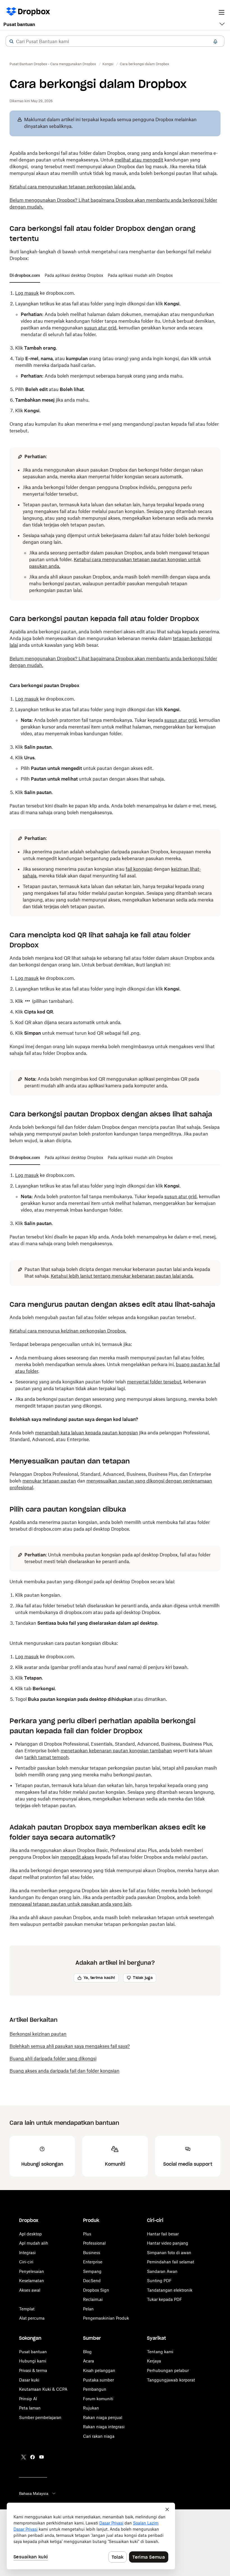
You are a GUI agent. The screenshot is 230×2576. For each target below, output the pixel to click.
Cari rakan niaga (99, 2436)
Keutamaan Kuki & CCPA (43, 2389)
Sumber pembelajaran (40, 2417)
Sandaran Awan (162, 2271)
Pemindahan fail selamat (171, 2262)
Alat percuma (32, 2318)
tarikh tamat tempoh (47, 1757)
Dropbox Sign (96, 2290)
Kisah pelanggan (99, 2370)
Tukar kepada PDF (165, 2299)
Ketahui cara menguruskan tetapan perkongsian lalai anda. (73, 187)
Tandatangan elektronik (170, 2290)
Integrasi (27, 2253)
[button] (12, 41)
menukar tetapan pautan (49, 1481)
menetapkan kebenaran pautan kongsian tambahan (116, 1751)
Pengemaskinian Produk (106, 2318)
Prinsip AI (28, 2399)
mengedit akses (77, 1857)
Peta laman (30, 2408)
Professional (94, 2243)
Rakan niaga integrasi (104, 2427)
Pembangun (95, 2389)
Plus (87, 2234)
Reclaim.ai (93, 2299)
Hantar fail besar (163, 2234)
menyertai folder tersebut (154, 1382)
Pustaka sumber (98, 2380)
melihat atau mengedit (139, 160)
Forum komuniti (98, 2399)
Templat (27, 2309)
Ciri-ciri (26, 2262)
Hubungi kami (33, 2361)
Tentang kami (160, 2352)
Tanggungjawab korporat (171, 2380)
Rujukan (91, 2408)
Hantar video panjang (168, 2243)
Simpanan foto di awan (169, 2253)
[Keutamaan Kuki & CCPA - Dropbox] (91, 2536)
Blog (87, 2352)
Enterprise (93, 2262)
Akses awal (30, 2290)
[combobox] (115, 41)
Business (92, 2253)
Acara (88, 2361)
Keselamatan (32, 2281)
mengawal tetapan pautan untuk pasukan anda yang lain (70, 1904)
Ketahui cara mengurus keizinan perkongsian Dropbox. (68, 1331)
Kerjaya (154, 2361)
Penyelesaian (32, 2271)
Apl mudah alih (34, 2243)
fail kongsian (139, 869)
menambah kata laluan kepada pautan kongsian (87, 1433)
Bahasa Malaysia (34, 2493)
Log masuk (27, 293)
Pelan (88, 2309)
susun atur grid (100, 328)
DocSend (92, 2281)
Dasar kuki (29, 2380)
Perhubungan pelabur (168, 2370)
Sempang (92, 2271)
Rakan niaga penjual (103, 2417)
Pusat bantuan (19, 24)
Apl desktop (30, 2234)
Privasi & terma (33, 2370)
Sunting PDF (159, 2281)
